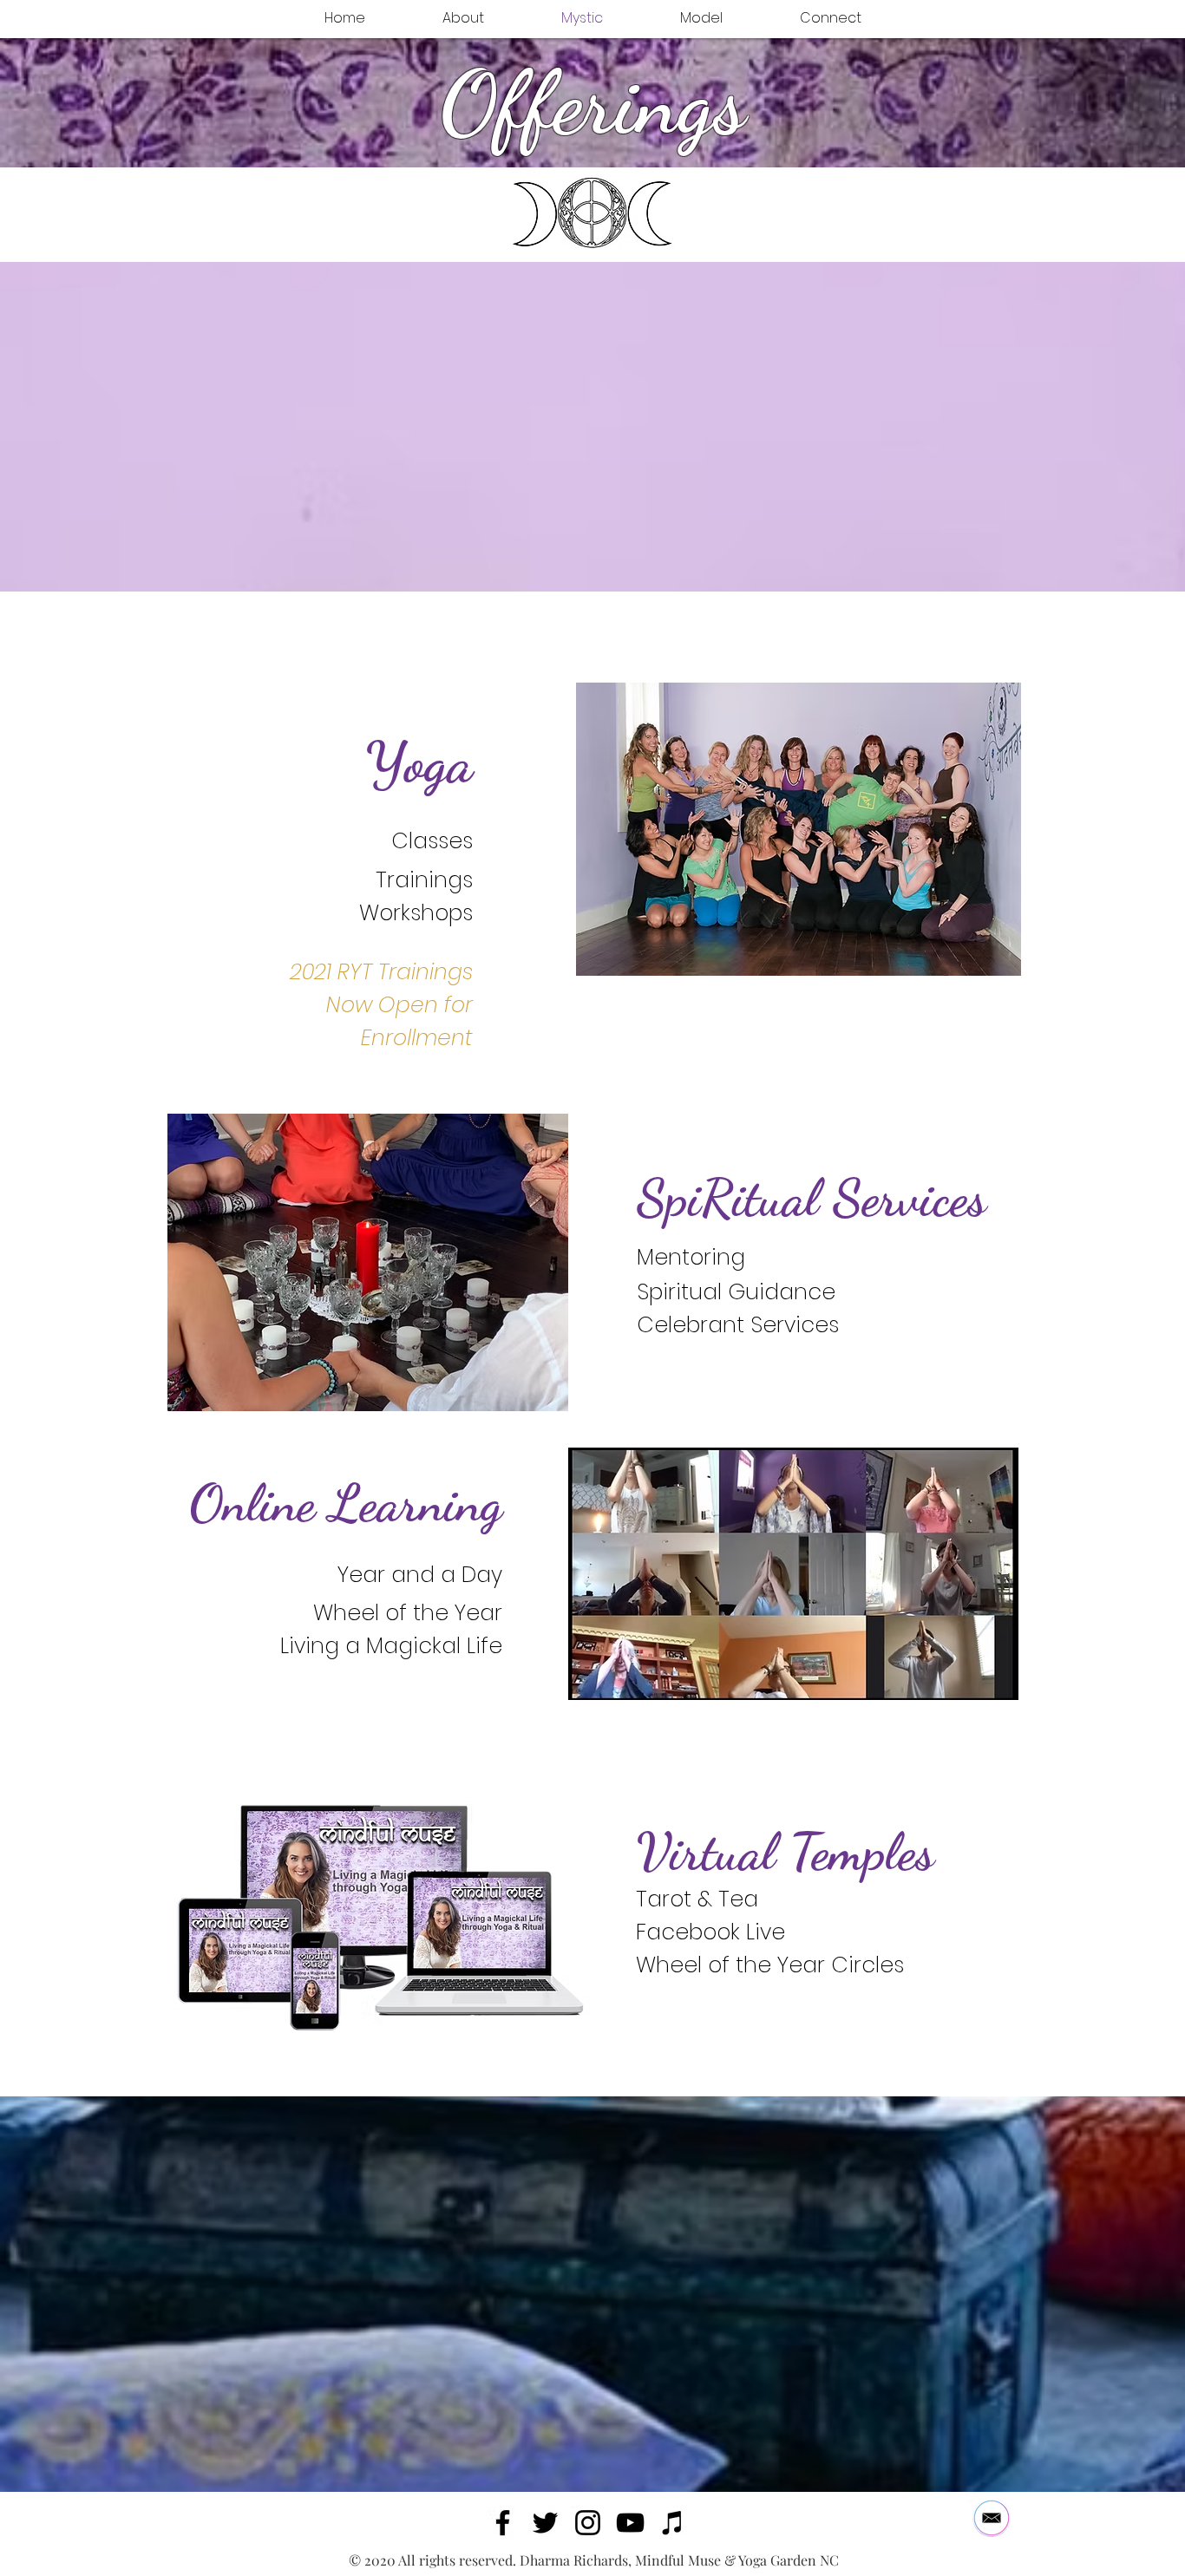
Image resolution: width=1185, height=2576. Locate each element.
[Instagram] (588, 2523)
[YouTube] (630, 2523)
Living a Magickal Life (391, 1646)
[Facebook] (503, 2523)
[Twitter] (545, 2523)
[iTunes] (673, 2523)
